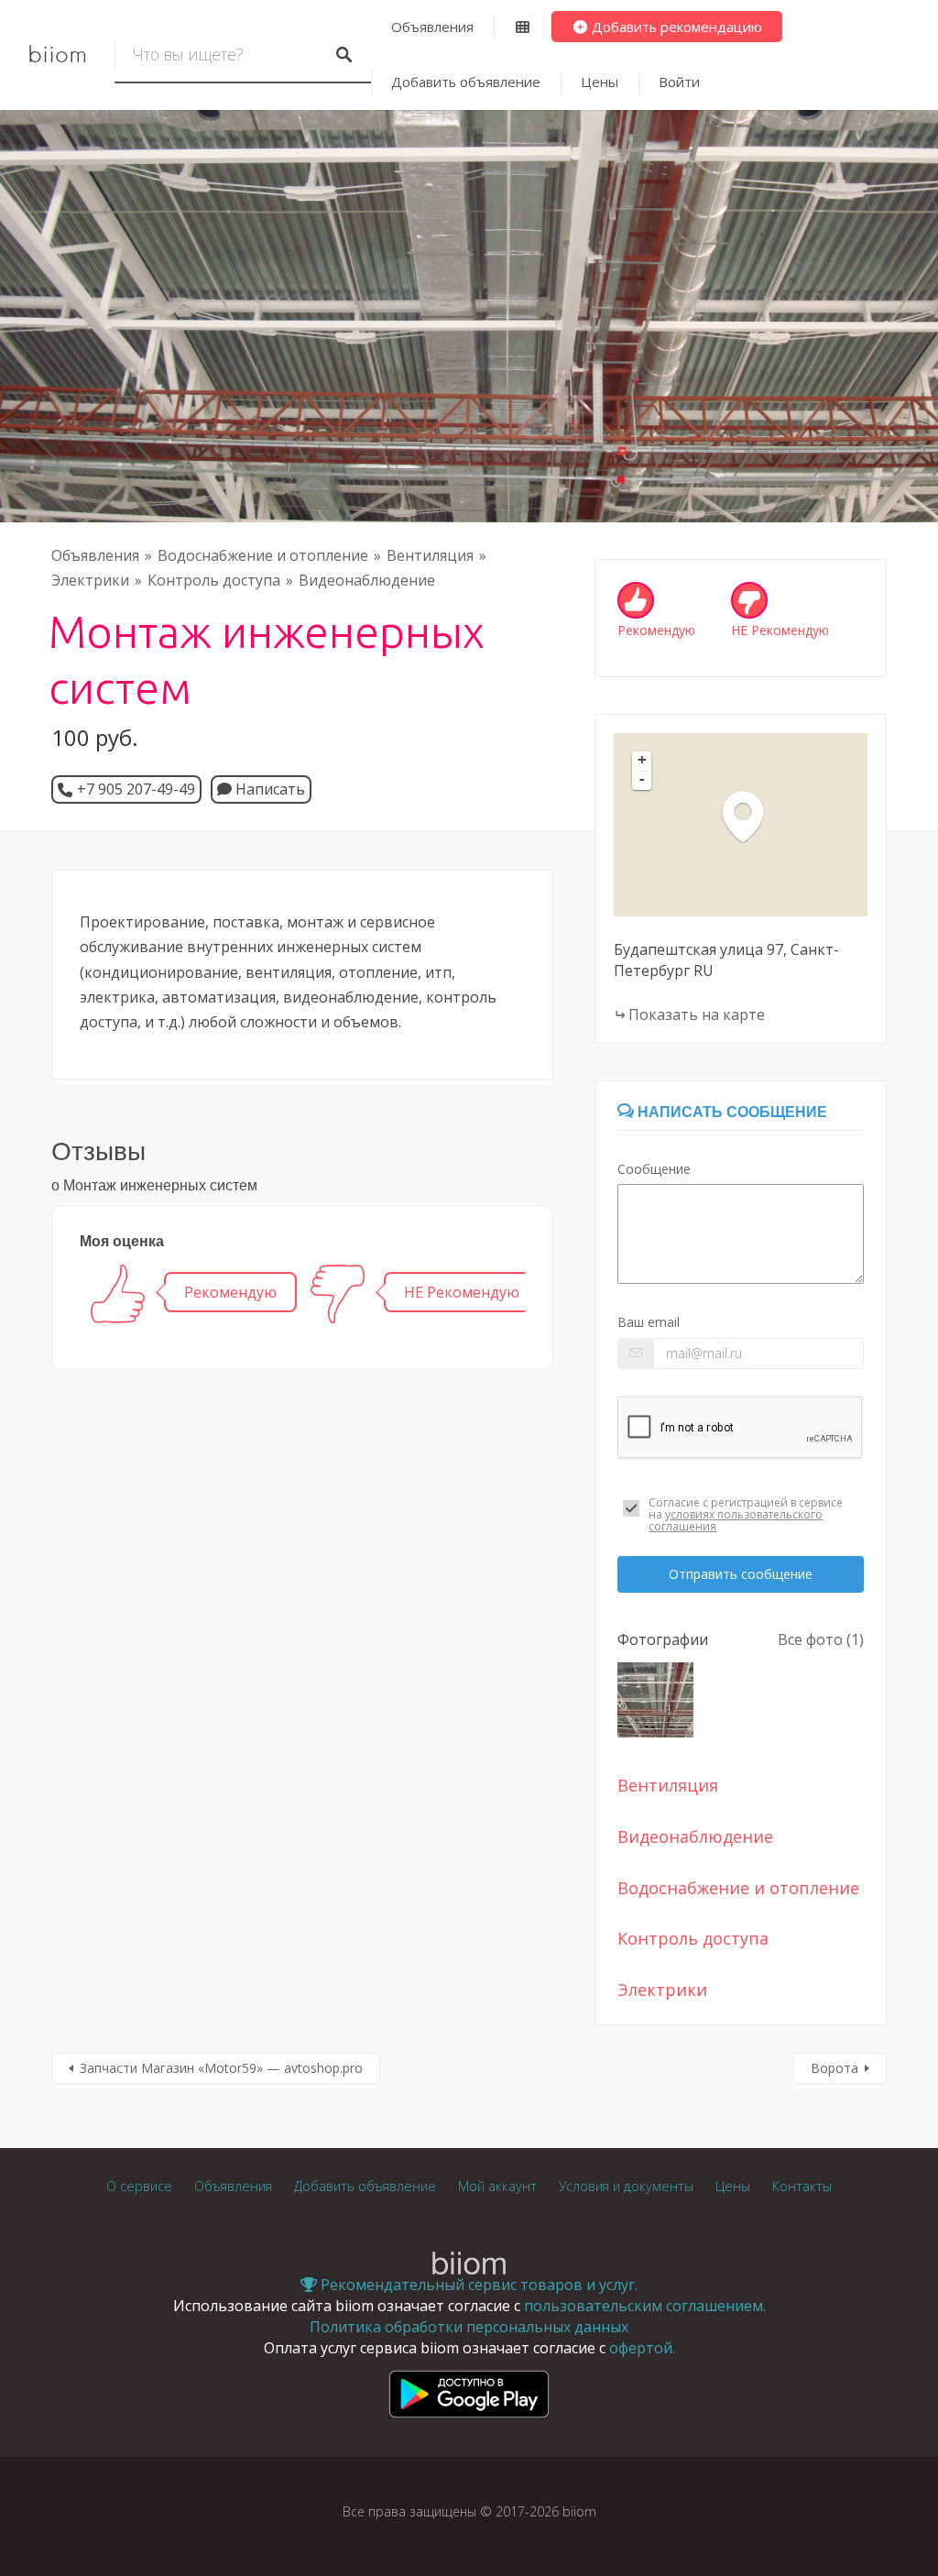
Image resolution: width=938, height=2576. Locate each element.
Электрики (90, 580)
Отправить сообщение (741, 1574)
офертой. (642, 2348)
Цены (600, 82)
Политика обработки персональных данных (469, 2327)
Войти (679, 82)
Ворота (834, 2068)
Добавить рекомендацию (675, 27)
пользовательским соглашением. (645, 2306)
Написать (268, 789)
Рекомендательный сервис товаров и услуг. (477, 2285)
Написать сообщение (731, 1112)
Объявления (432, 27)
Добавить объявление (466, 82)
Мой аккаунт (497, 2186)
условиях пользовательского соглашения (736, 1520)
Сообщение (654, 1169)
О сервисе (139, 2186)
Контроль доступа (214, 580)
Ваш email (649, 1322)
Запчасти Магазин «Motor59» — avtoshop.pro (221, 2068)
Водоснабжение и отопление (263, 555)
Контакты (802, 2186)
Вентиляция (430, 555)
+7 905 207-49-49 (136, 789)
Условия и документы (626, 2186)
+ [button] (642, 760)
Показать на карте (697, 1014)
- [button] (642, 779)
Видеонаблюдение (367, 580)
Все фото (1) (821, 1639)
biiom (57, 55)
